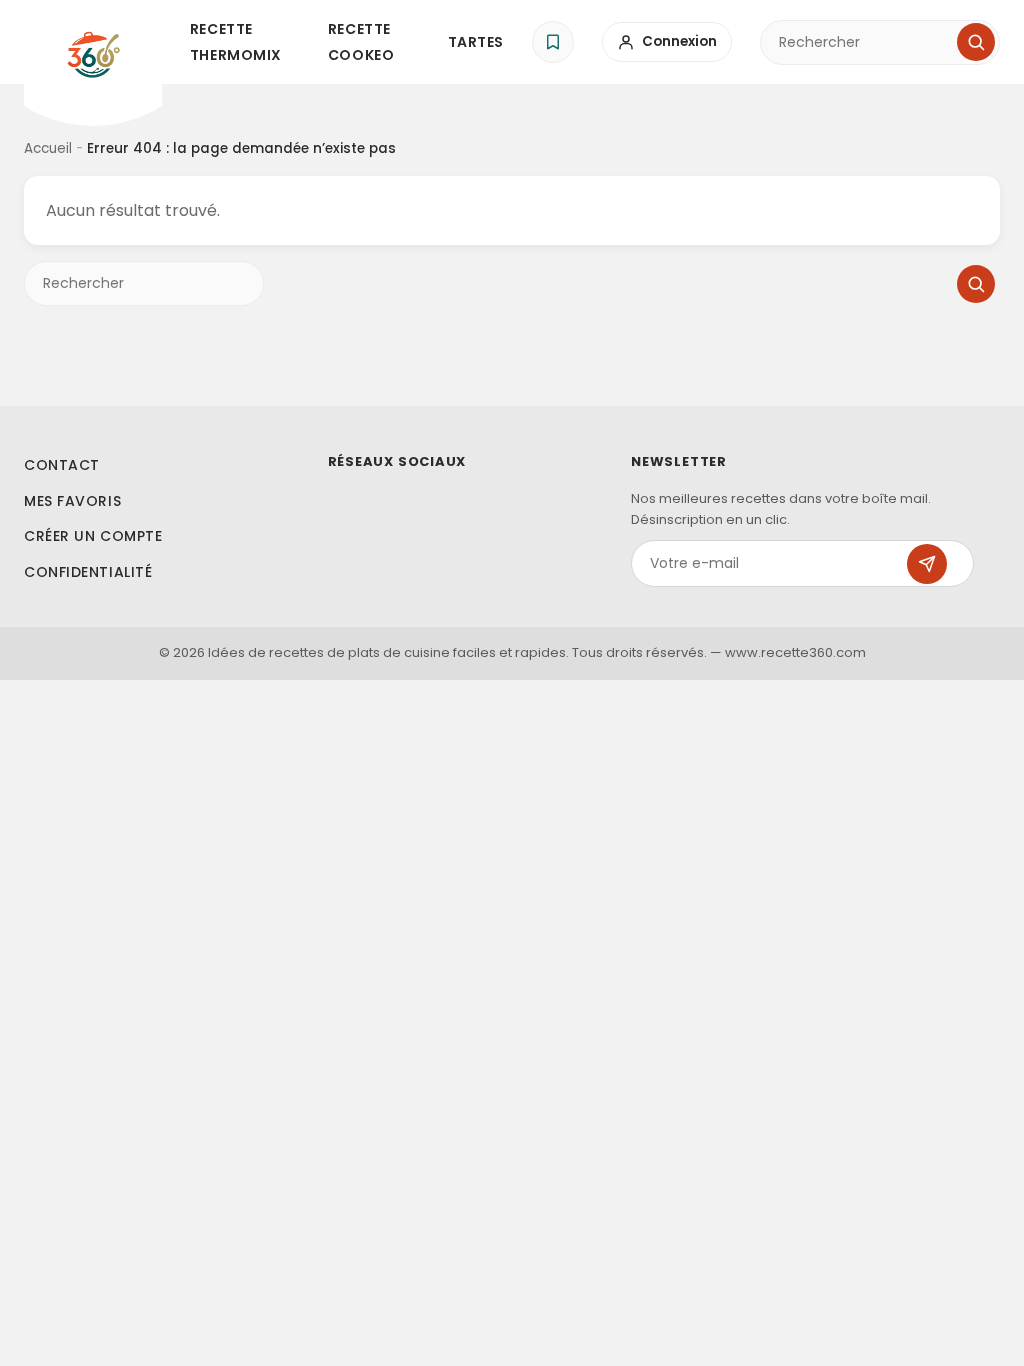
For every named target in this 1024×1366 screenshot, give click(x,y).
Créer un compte (93, 536)
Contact (62, 465)
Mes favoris (72, 501)
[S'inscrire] (927, 564)
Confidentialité (88, 572)
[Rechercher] (976, 42)
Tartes (476, 42)
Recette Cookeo (361, 42)
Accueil (48, 148)
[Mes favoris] (553, 42)
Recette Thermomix (236, 42)
